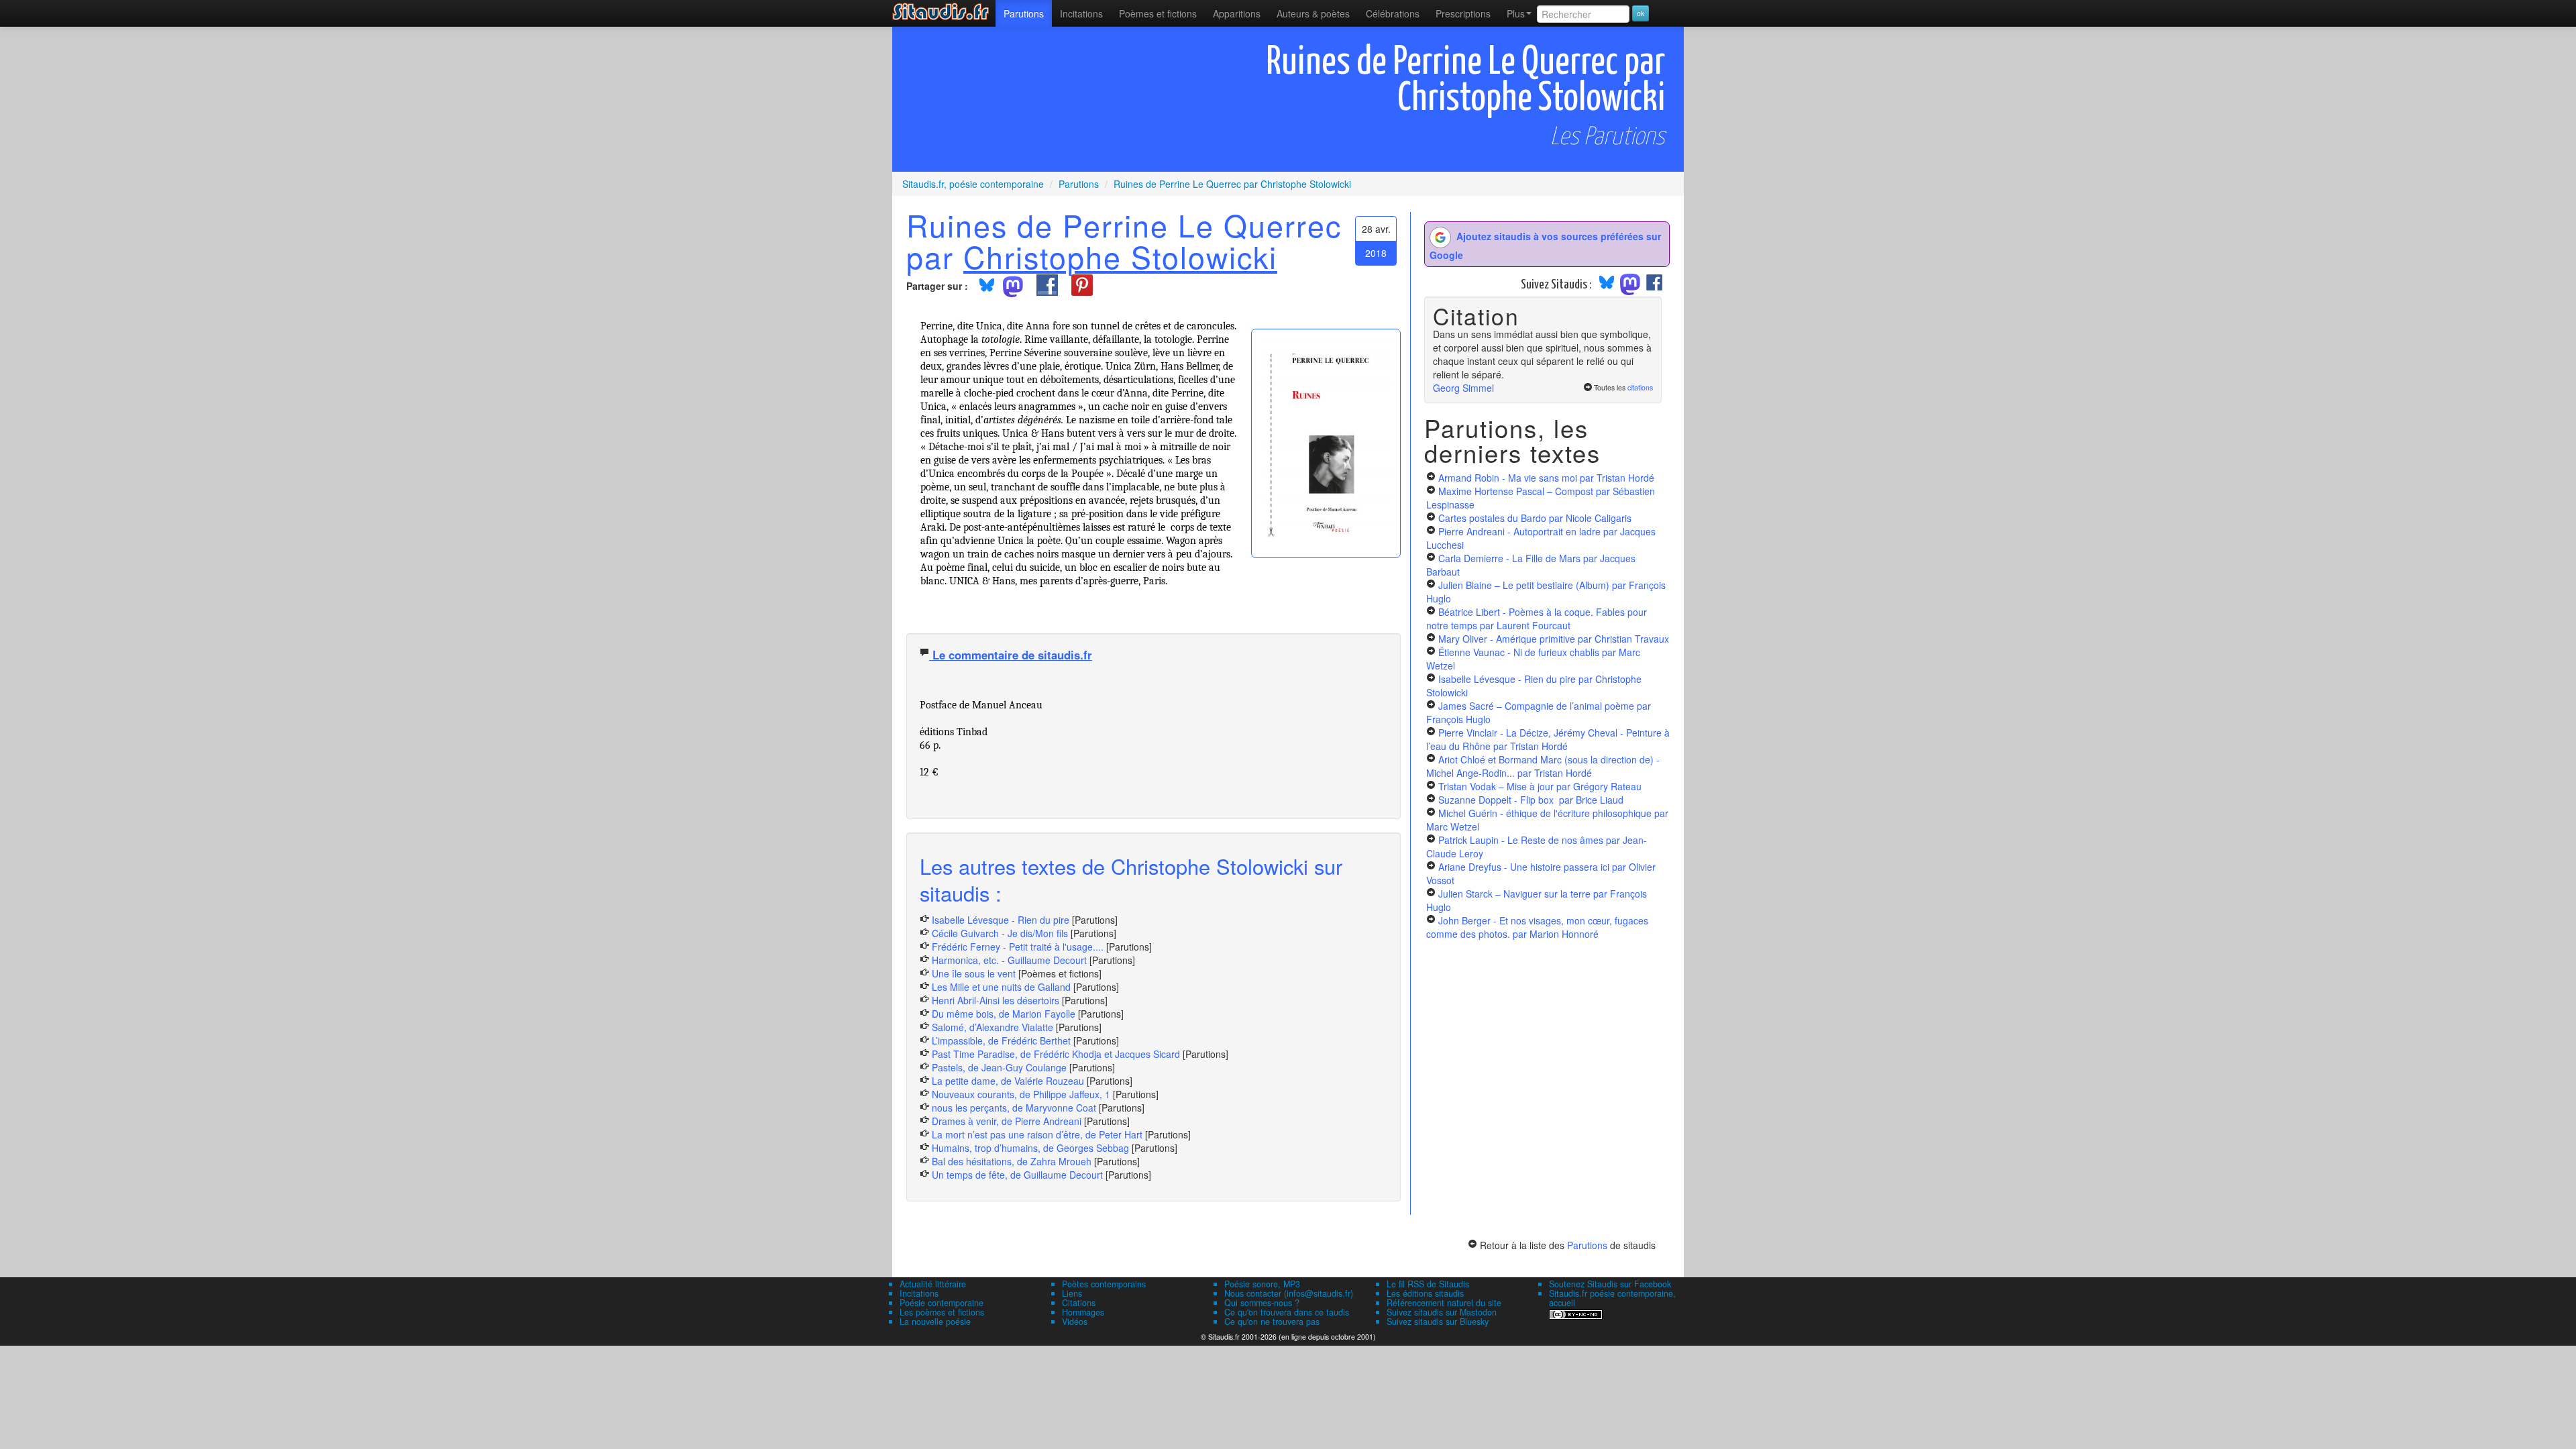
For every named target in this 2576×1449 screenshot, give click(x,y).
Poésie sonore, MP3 (1262, 1284)
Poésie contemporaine (942, 1303)
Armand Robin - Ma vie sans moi (1546, 478)
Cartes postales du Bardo (1535, 518)
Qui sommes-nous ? (1262, 1303)
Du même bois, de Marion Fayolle (1004, 1014)
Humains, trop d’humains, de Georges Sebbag (1030, 1148)
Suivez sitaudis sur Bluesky (1438, 1322)
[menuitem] (1024, 13)
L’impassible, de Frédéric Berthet (1001, 1040)
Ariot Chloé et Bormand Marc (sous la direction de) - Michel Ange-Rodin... (1543, 766)
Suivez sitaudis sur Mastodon (1442, 1312)
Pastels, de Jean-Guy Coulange (999, 1067)
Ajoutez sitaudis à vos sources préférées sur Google (1545, 246)
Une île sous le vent (974, 973)
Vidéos (1075, 1322)
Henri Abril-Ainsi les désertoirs (996, 1000)
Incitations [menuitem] (1081, 13)
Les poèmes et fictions (942, 1312)
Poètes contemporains (1104, 1284)
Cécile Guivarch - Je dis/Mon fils (1000, 933)
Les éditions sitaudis (1425, 1293)
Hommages (1083, 1312)
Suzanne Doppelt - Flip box (1531, 800)
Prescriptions (1463, 13)
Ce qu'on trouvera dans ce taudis (1287, 1312)
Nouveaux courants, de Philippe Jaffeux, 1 (1021, 1094)
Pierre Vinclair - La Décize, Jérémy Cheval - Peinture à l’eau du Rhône (1548, 739)
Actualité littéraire (933, 1284)
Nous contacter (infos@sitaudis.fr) (1289, 1293)
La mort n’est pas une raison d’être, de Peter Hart (1037, 1134)
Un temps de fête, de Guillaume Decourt (1017, 1175)
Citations (1079, 1303)
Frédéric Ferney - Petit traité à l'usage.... (1018, 947)
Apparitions (1237, 13)
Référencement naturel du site (1444, 1303)
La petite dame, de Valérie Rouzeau (1008, 1081)
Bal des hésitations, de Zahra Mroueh (1012, 1161)
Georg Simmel (1463, 388)
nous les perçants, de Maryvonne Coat (1014, 1108)
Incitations (919, 1293)
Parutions (1024, 13)
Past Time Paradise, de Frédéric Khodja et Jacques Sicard (1056, 1054)
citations (1640, 387)
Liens (1072, 1293)
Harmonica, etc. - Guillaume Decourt (1009, 960)
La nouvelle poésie (935, 1322)
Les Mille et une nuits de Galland (1001, 987)
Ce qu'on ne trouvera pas (1272, 1322)
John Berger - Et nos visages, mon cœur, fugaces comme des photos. (1537, 927)
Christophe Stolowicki (1120, 256)
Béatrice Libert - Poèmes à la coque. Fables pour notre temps (1537, 619)
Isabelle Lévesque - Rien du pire (1001, 920)
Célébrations (1393, 13)
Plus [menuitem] (1516, 13)
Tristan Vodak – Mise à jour (1540, 786)
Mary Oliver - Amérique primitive (1554, 639)
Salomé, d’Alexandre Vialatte (992, 1027)
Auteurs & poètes (1313, 13)
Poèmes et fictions (1158, 13)
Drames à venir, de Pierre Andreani (1007, 1121)
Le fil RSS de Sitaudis (1428, 1284)
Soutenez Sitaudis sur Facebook (1610, 1284)
